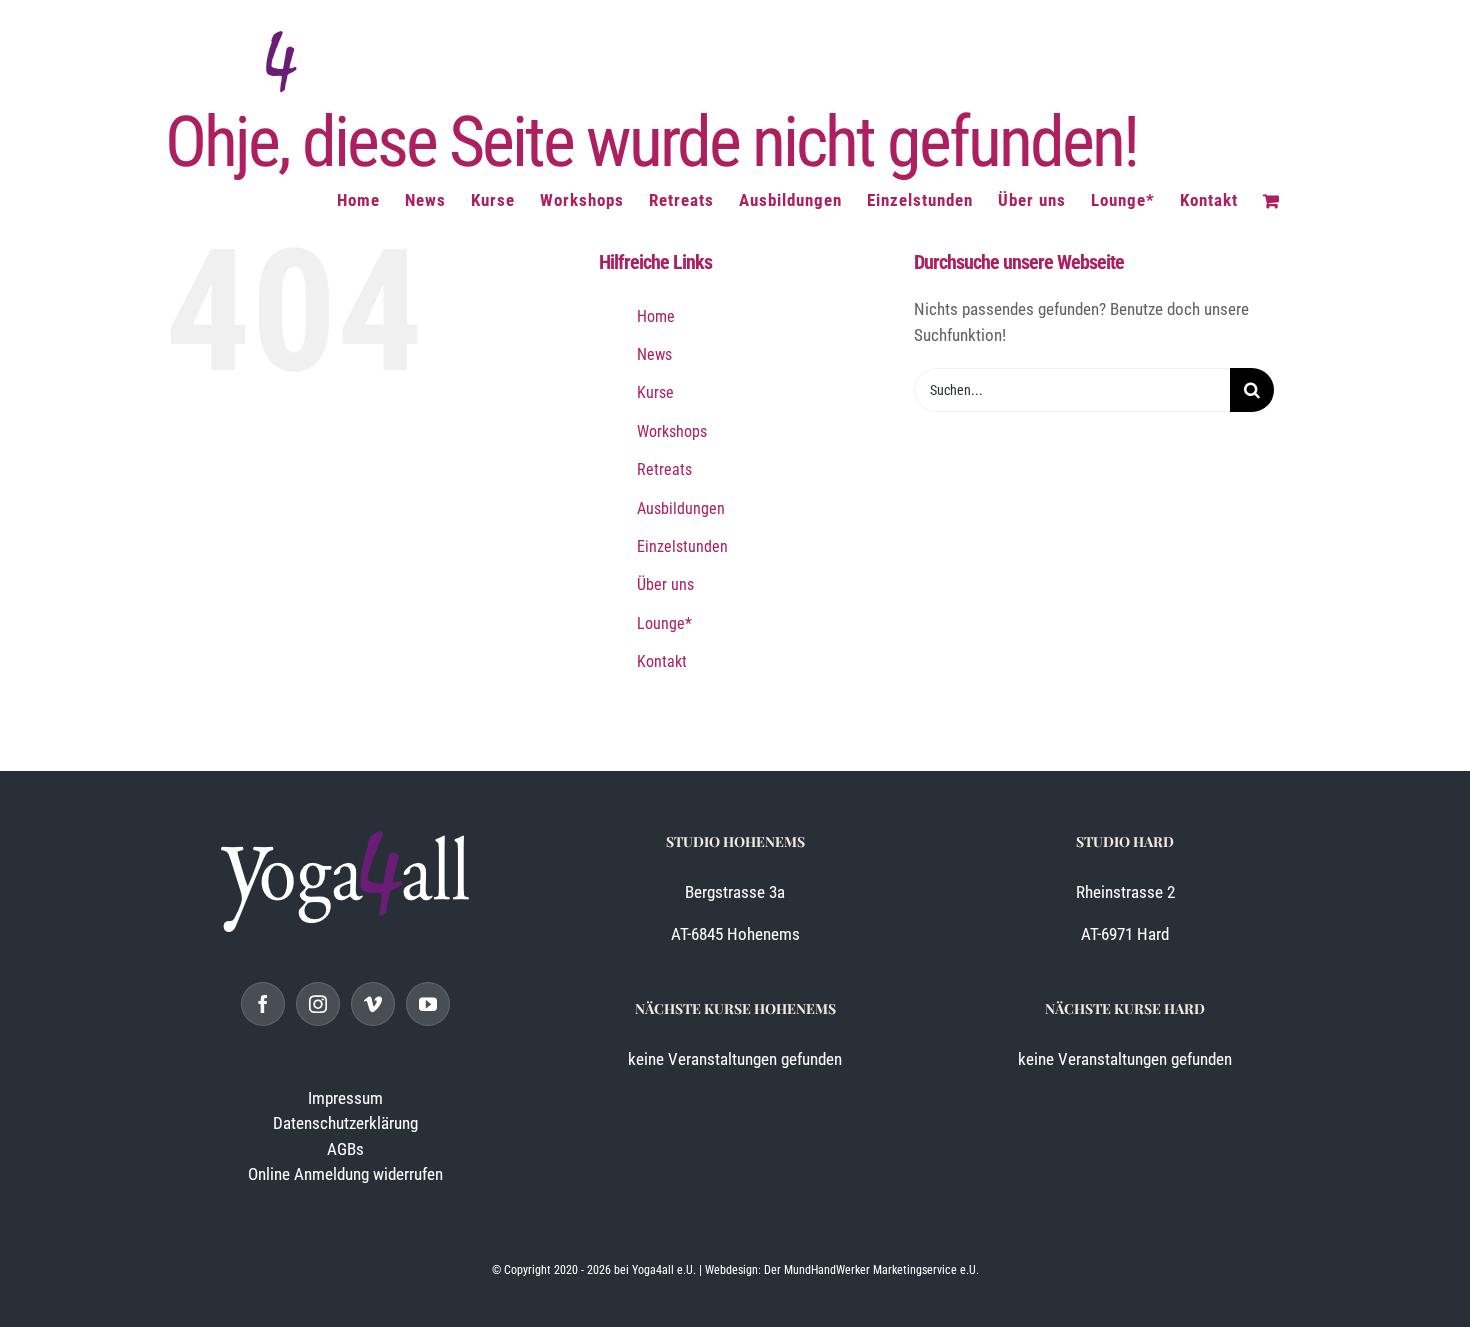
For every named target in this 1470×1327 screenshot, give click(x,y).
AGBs (345, 1149)
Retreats (664, 469)
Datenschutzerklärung (345, 1123)
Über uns (665, 584)
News (654, 354)
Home (656, 316)
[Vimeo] (373, 1004)
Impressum (345, 1098)
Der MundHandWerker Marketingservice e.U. (871, 1270)
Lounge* (664, 623)
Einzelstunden (682, 546)
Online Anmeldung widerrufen (345, 1174)
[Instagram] (318, 1004)
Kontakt (662, 661)
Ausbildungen (681, 508)
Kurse (655, 392)
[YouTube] (428, 1004)
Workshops (672, 431)
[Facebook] (263, 1004)
